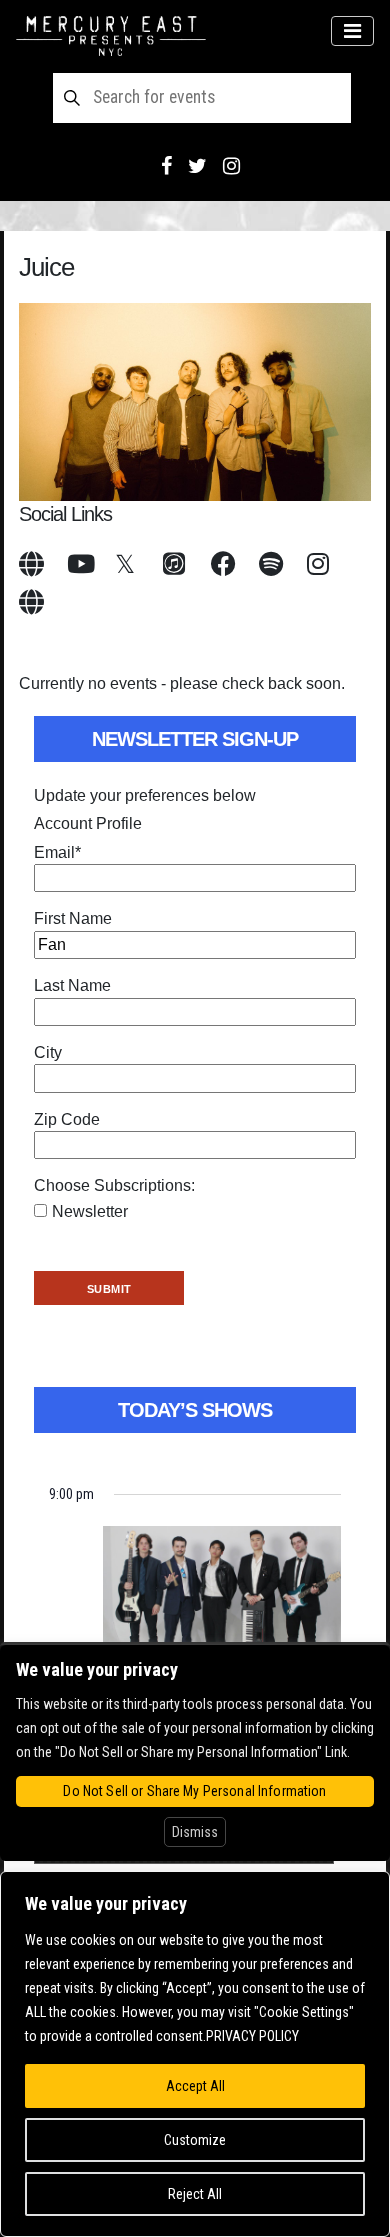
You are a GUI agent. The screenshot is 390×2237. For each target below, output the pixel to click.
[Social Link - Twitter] (197, 166)
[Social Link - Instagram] (231, 166)
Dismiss (195, 1832)
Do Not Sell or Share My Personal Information (194, 1791)
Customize (195, 2140)
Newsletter (90, 1211)
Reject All (195, 2194)
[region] (195, 2054)
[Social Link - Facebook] (166, 166)
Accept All (195, 2086)
